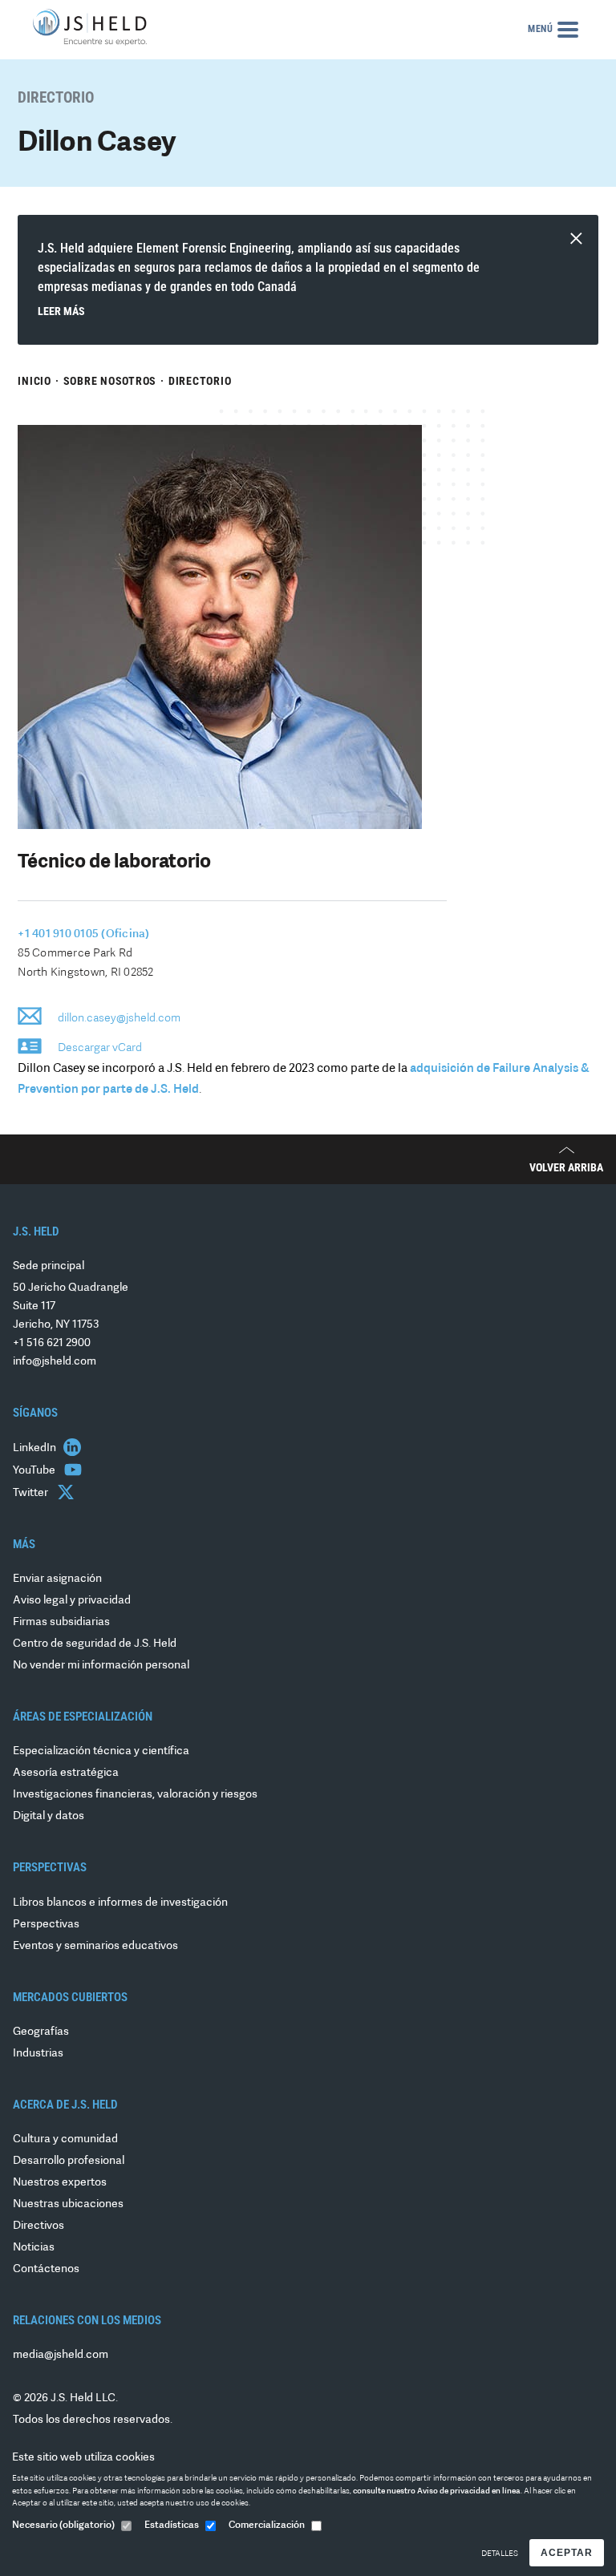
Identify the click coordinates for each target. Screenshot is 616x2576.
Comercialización (267, 2525)
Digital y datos (49, 1816)
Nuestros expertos (60, 2183)
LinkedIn (36, 1448)
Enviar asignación (57, 1579)
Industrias (38, 2054)
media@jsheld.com (61, 2355)
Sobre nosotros (110, 381)
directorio (200, 381)
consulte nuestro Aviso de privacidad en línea (437, 2491)
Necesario (63, 2525)
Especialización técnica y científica (101, 1751)
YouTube (35, 1471)
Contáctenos (46, 2269)
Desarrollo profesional (69, 2161)
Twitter (32, 1493)
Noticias (34, 2248)
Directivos (38, 2226)
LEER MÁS (61, 311)
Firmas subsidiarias (61, 1622)
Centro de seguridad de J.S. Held (95, 1644)
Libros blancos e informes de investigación (120, 1903)
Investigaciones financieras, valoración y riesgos (135, 1795)
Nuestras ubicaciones (68, 2204)
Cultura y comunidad (65, 2139)
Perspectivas (46, 1925)
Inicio (34, 381)
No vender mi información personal (101, 1666)
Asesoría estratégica (66, 1773)
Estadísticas (172, 2525)
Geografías (41, 2032)
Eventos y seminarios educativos (95, 1946)
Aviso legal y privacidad (72, 1601)
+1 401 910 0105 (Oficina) (83, 934)
